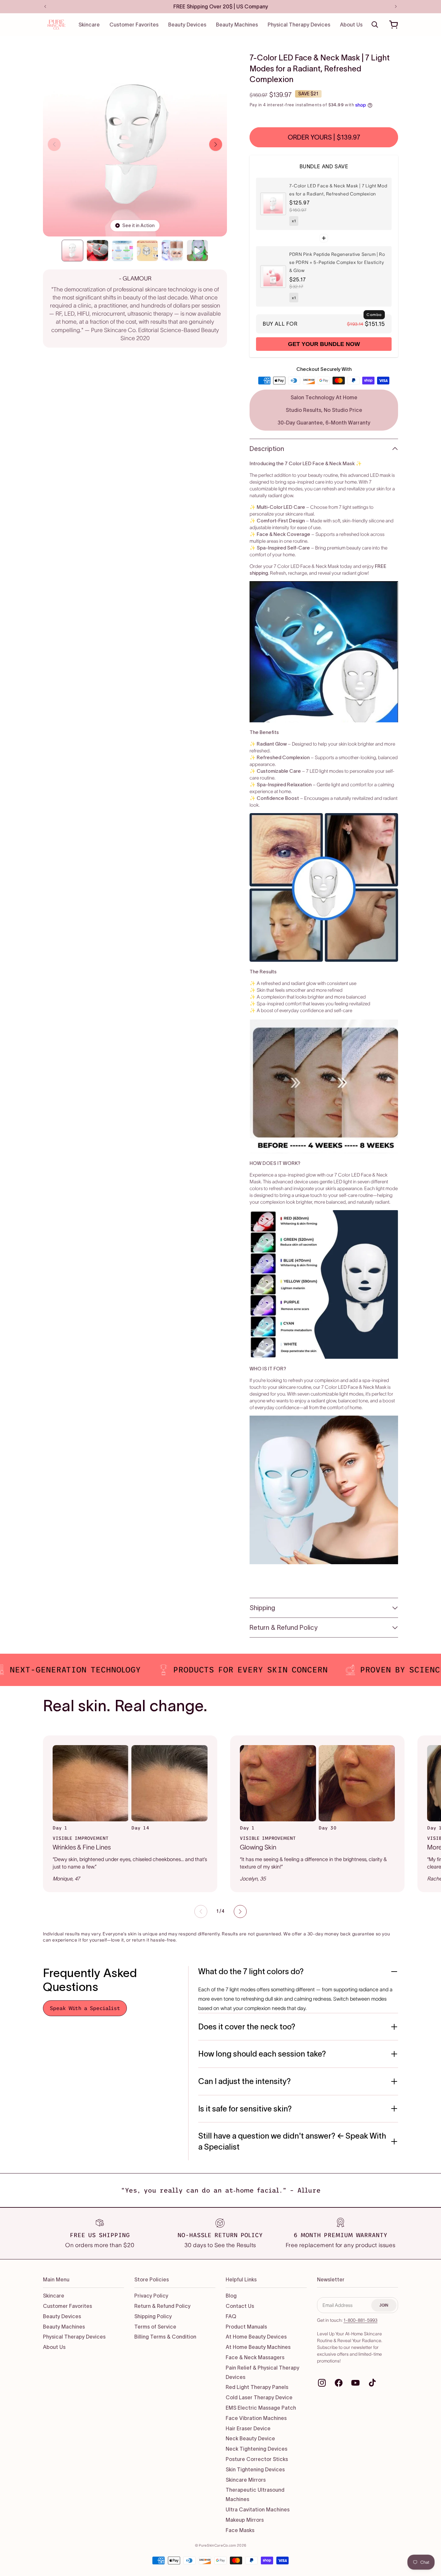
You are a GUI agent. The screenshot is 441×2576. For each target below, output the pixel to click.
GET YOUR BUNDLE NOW (324, 344)
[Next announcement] (396, 6)
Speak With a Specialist (85, 2008)
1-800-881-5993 (360, 2320)
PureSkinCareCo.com (218, 2545)
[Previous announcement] (45, 6)
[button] (375, 25)
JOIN (384, 2305)
